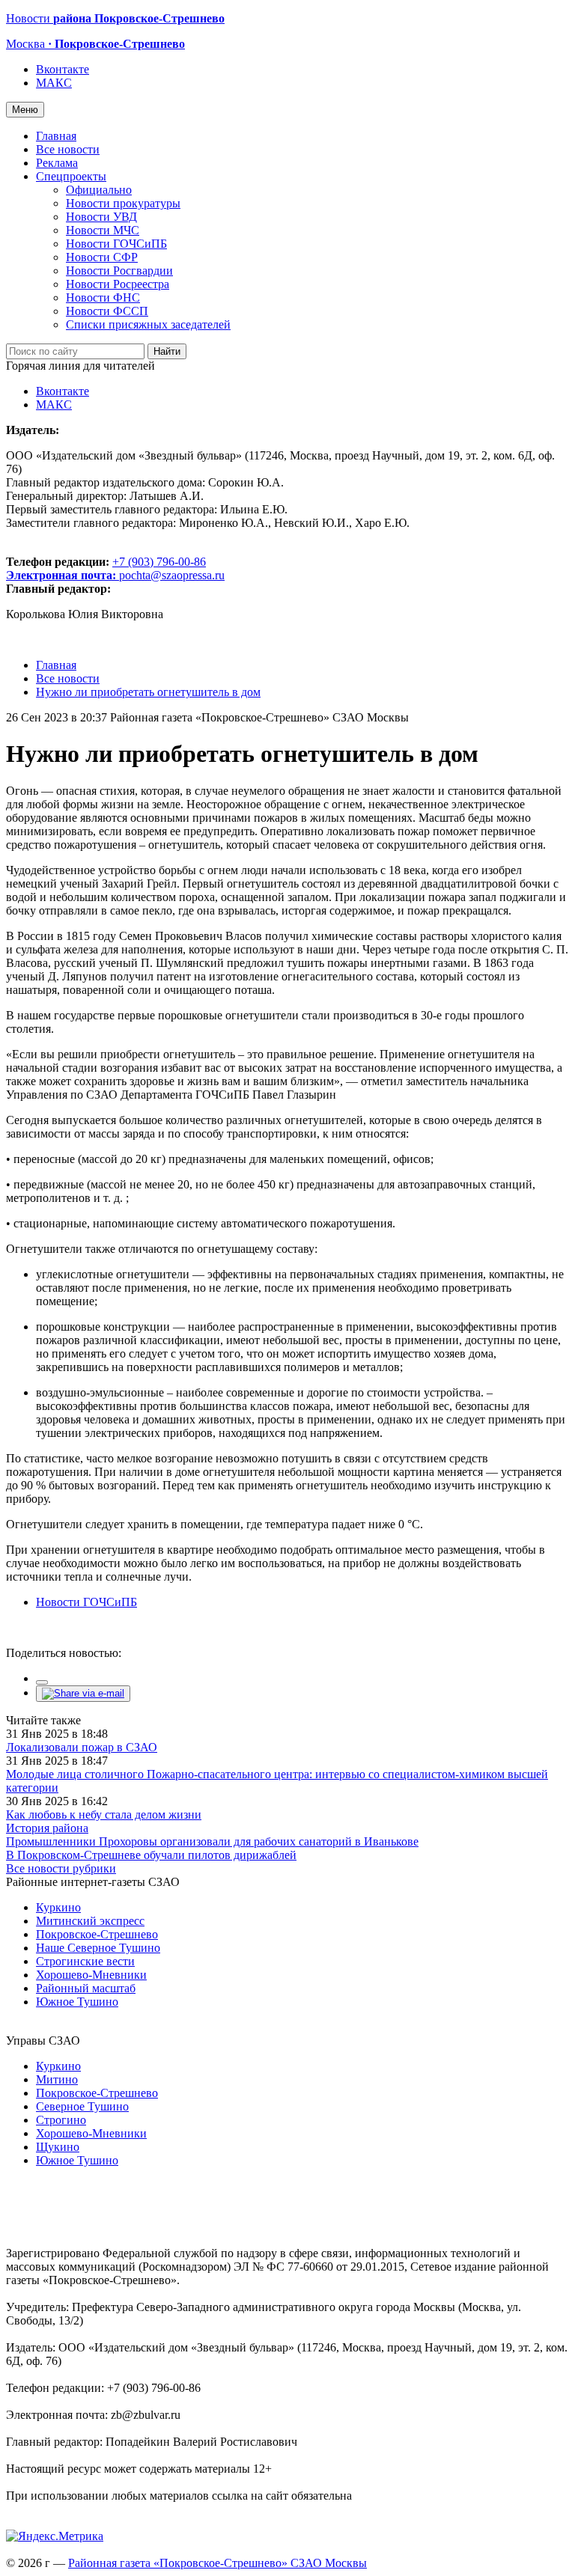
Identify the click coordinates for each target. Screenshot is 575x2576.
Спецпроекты (71, 176)
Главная (56, 136)
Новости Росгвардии (119, 271)
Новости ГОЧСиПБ (116, 244)
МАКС (54, 83)
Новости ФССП (107, 311)
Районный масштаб (86, 1988)
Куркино (58, 1907)
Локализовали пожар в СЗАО (82, 1747)
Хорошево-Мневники (91, 1975)
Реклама (57, 163)
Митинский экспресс (90, 1921)
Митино (57, 2079)
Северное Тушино (82, 2106)
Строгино (61, 2120)
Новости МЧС (103, 230)
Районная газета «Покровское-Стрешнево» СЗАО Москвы (217, 2563)
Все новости (68, 149)
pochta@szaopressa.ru (172, 575)
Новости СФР (102, 257)
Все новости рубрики (61, 1868)
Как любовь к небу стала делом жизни (104, 1815)
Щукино (58, 2147)
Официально (99, 190)
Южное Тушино (77, 2002)
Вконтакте (63, 69)
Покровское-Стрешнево (97, 1934)
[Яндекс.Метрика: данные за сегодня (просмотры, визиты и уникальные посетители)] (55, 2536)
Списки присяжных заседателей (148, 324)
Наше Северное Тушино (98, 1948)
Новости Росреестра (118, 284)
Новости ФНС (103, 297)
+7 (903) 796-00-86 (106, 568)
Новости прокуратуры (123, 203)
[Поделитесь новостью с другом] (83, 1693)
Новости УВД (101, 217)
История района (47, 1828)
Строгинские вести (85, 1961)
